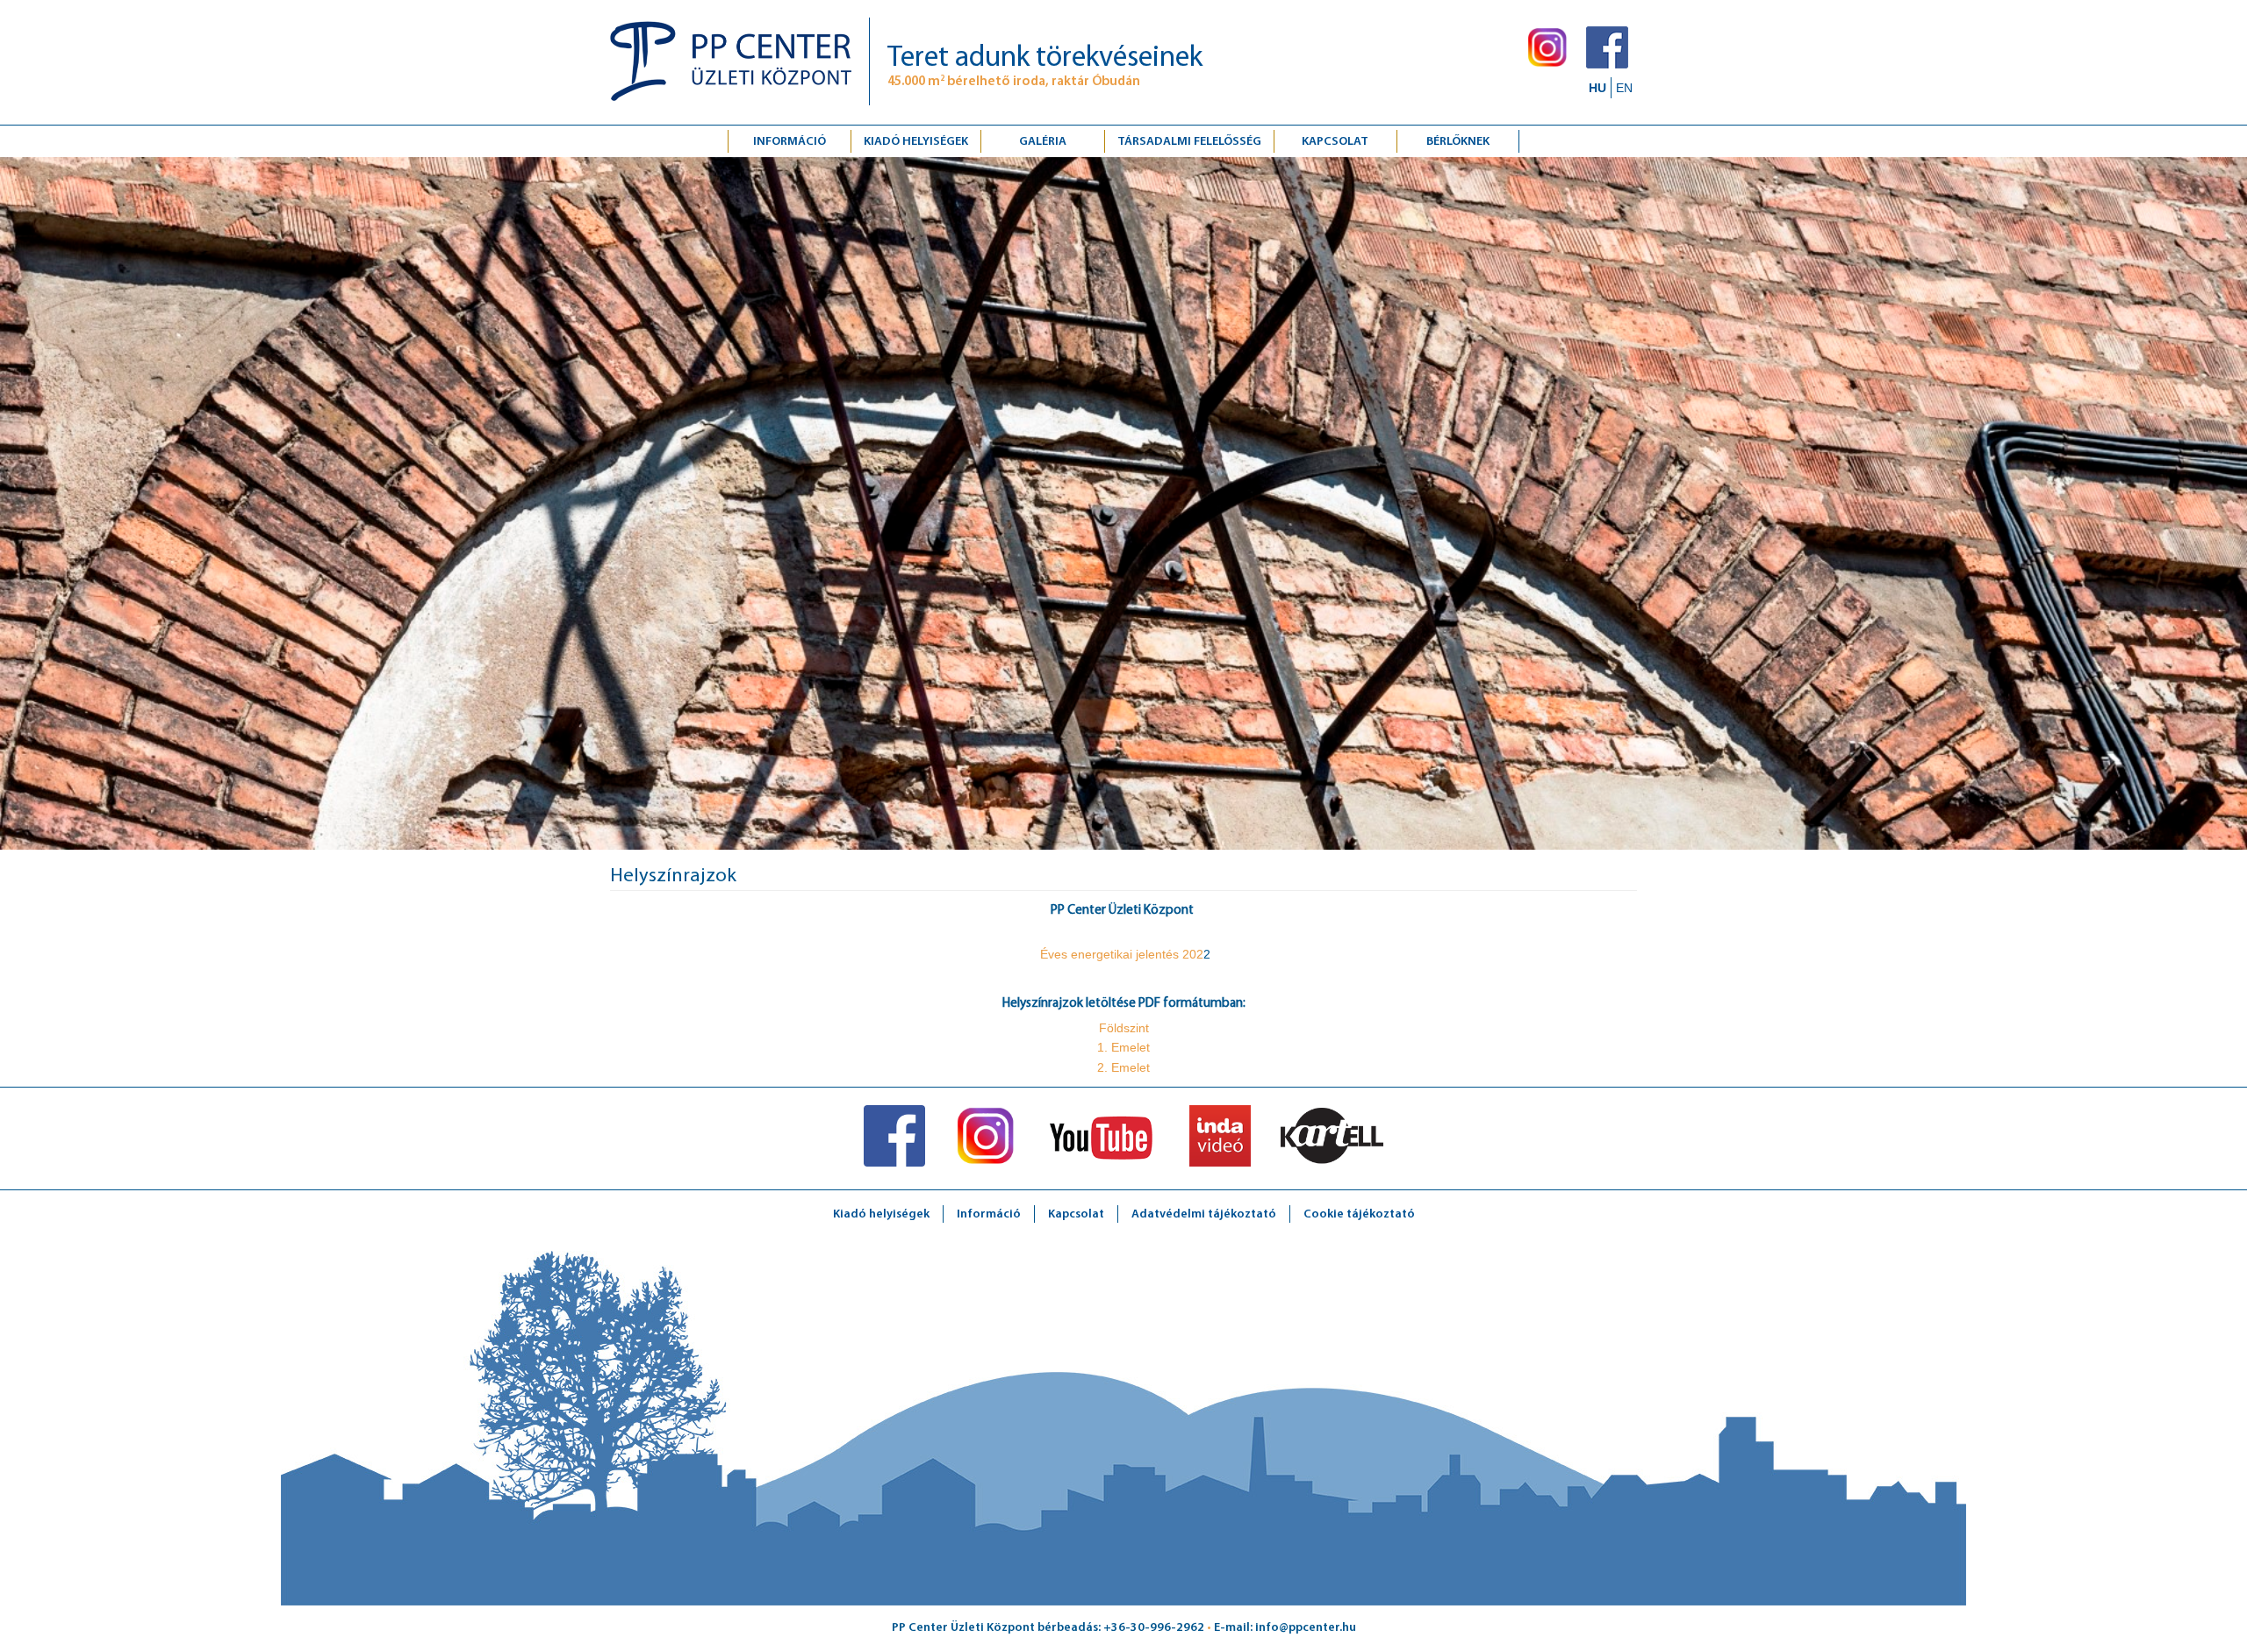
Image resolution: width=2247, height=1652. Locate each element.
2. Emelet (1123, 1067)
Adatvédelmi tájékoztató (1204, 1214)
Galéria (1043, 142)
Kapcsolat (1076, 1214)
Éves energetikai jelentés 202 (1120, 954)
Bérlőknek (1458, 142)
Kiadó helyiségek (916, 142)
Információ (790, 142)
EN (1624, 88)
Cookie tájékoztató (1359, 1214)
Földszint (1124, 1028)
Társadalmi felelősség (1189, 142)
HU (1597, 88)
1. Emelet (1123, 1047)
